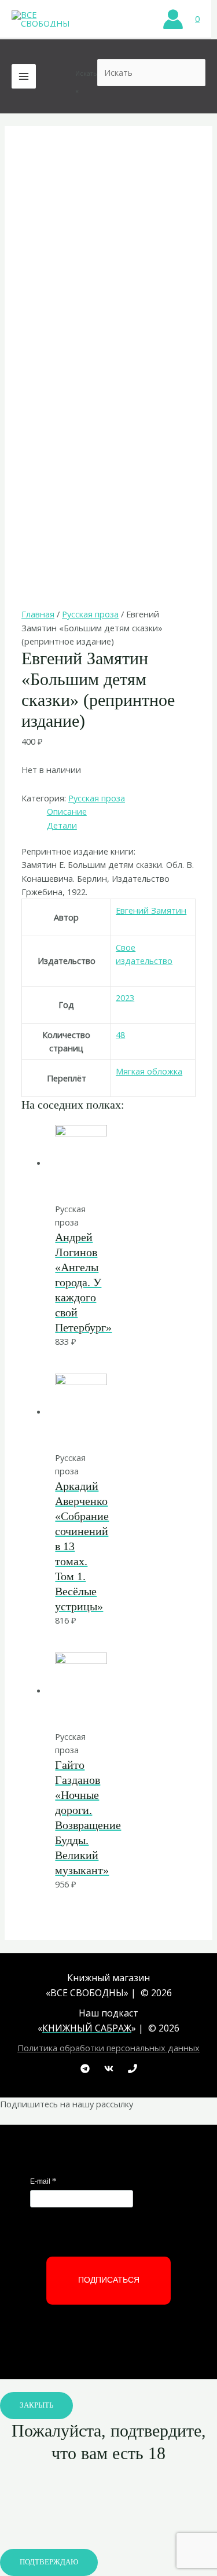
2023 (125, 998)
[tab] (121, 812)
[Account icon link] (173, 19)
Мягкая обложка (149, 1071)
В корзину (103, 1178)
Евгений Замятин (151, 910)
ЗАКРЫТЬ (36, 2405)
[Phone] (133, 2069)
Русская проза (90, 614)
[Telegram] (85, 2069)
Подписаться (109, 2280)
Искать (86, 73)
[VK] (109, 2069)
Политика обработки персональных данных (108, 2048)
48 (120, 1035)
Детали (62, 825)
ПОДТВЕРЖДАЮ (49, 2562)
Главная (38, 614)
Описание (67, 811)
